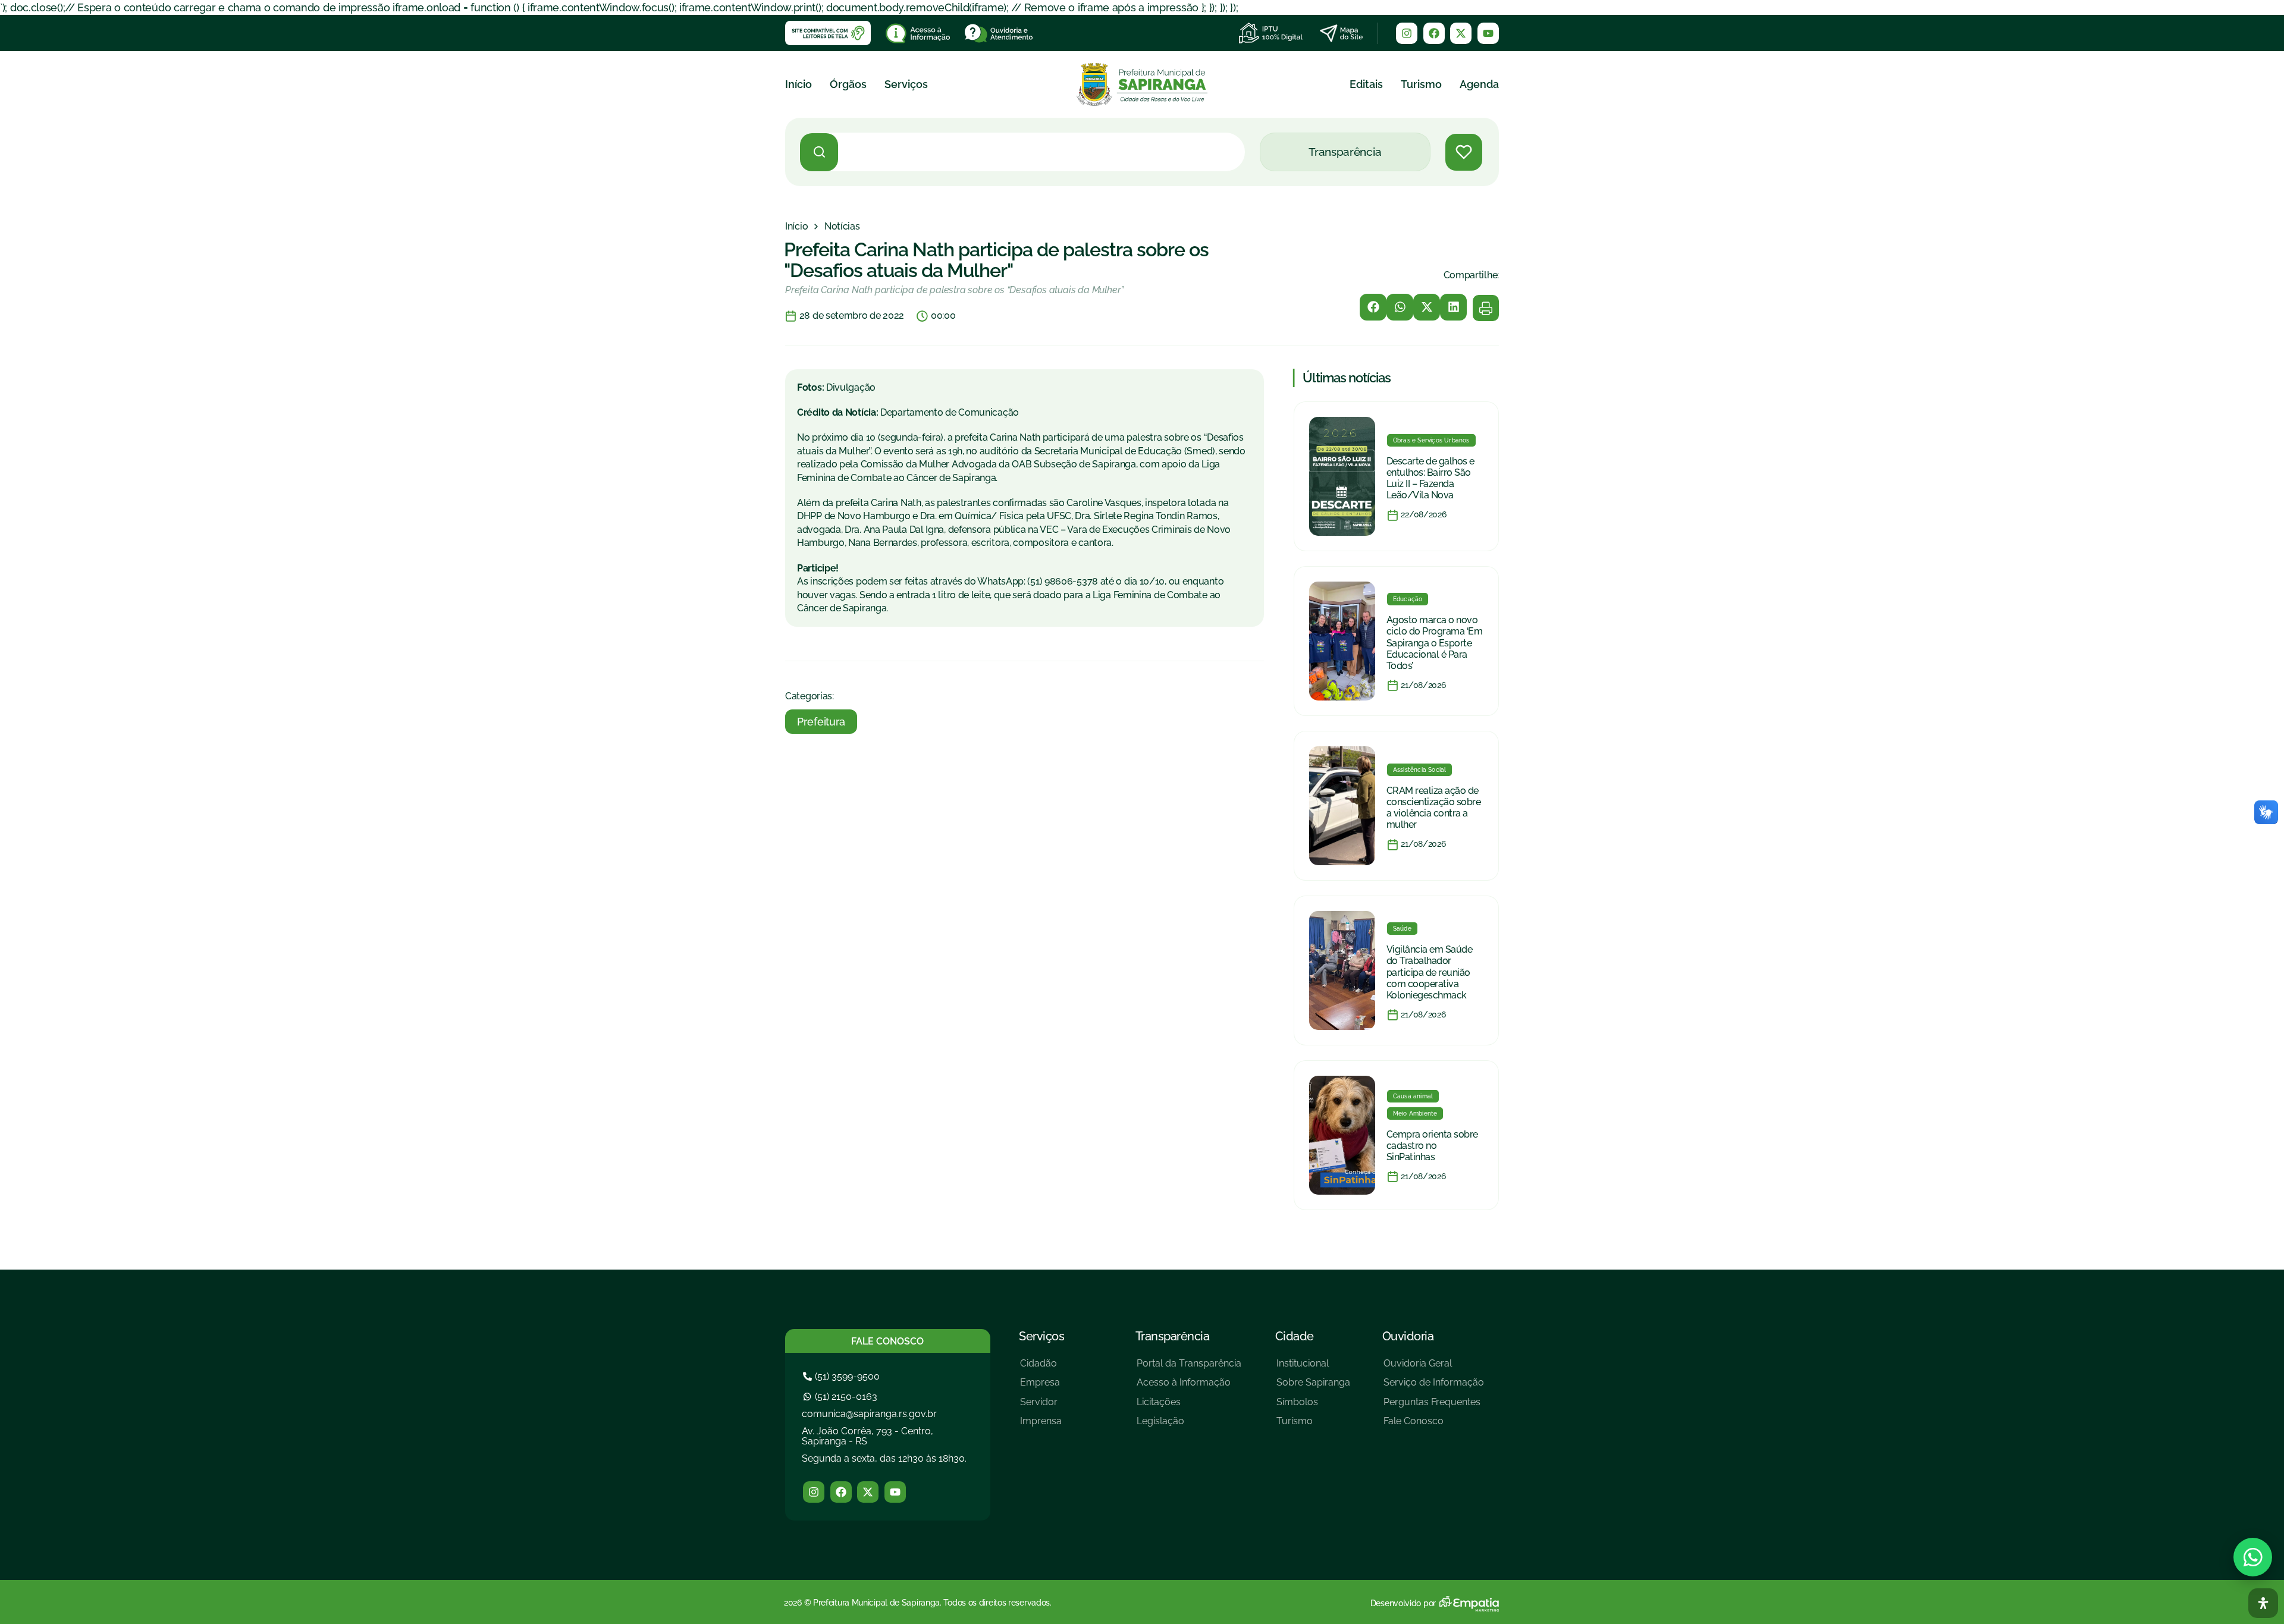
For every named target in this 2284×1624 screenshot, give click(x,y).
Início (799, 84)
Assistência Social (1420, 770)
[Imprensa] (1041, 1426)
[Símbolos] (1313, 1407)
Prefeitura (821, 722)
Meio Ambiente (1415, 1113)
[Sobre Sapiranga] (1313, 1387)
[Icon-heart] (1464, 152)
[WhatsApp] (2253, 1557)
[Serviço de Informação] (1434, 1387)
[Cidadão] (1041, 1368)
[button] (1373, 307)
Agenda (1479, 84)
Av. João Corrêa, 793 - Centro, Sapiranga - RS (868, 1436)
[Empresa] (1041, 1387)
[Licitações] (1189, 1407)
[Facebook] (1434, 33)
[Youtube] (1488, 33)
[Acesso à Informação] (1189, 1387)
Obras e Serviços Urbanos (1431, 440)
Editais (1366, 84)
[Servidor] (1041, 1407)
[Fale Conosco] (1434, 1426)
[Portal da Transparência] (1189, 1368)
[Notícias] (842, 227)
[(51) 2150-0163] (842, 1397)
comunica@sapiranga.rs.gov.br (869, 1414)
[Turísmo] (1313, 1426)
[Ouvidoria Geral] (1434, 1368)
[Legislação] (1189, 1426)
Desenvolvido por (1403, 1603)
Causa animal (1413, 1096)
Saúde (1402, 929)
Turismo (1421, 84)
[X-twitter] (1461, 33)
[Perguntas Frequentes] (1434, 1407)
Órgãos (848, 84)
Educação (1408, 599)
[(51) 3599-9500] (843, 1376)
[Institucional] (1313, 1368)
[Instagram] (1407, 33)
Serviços (906, 84)
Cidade (1295, 1336)
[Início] (796, 227)
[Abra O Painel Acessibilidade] (2263, 1603)
